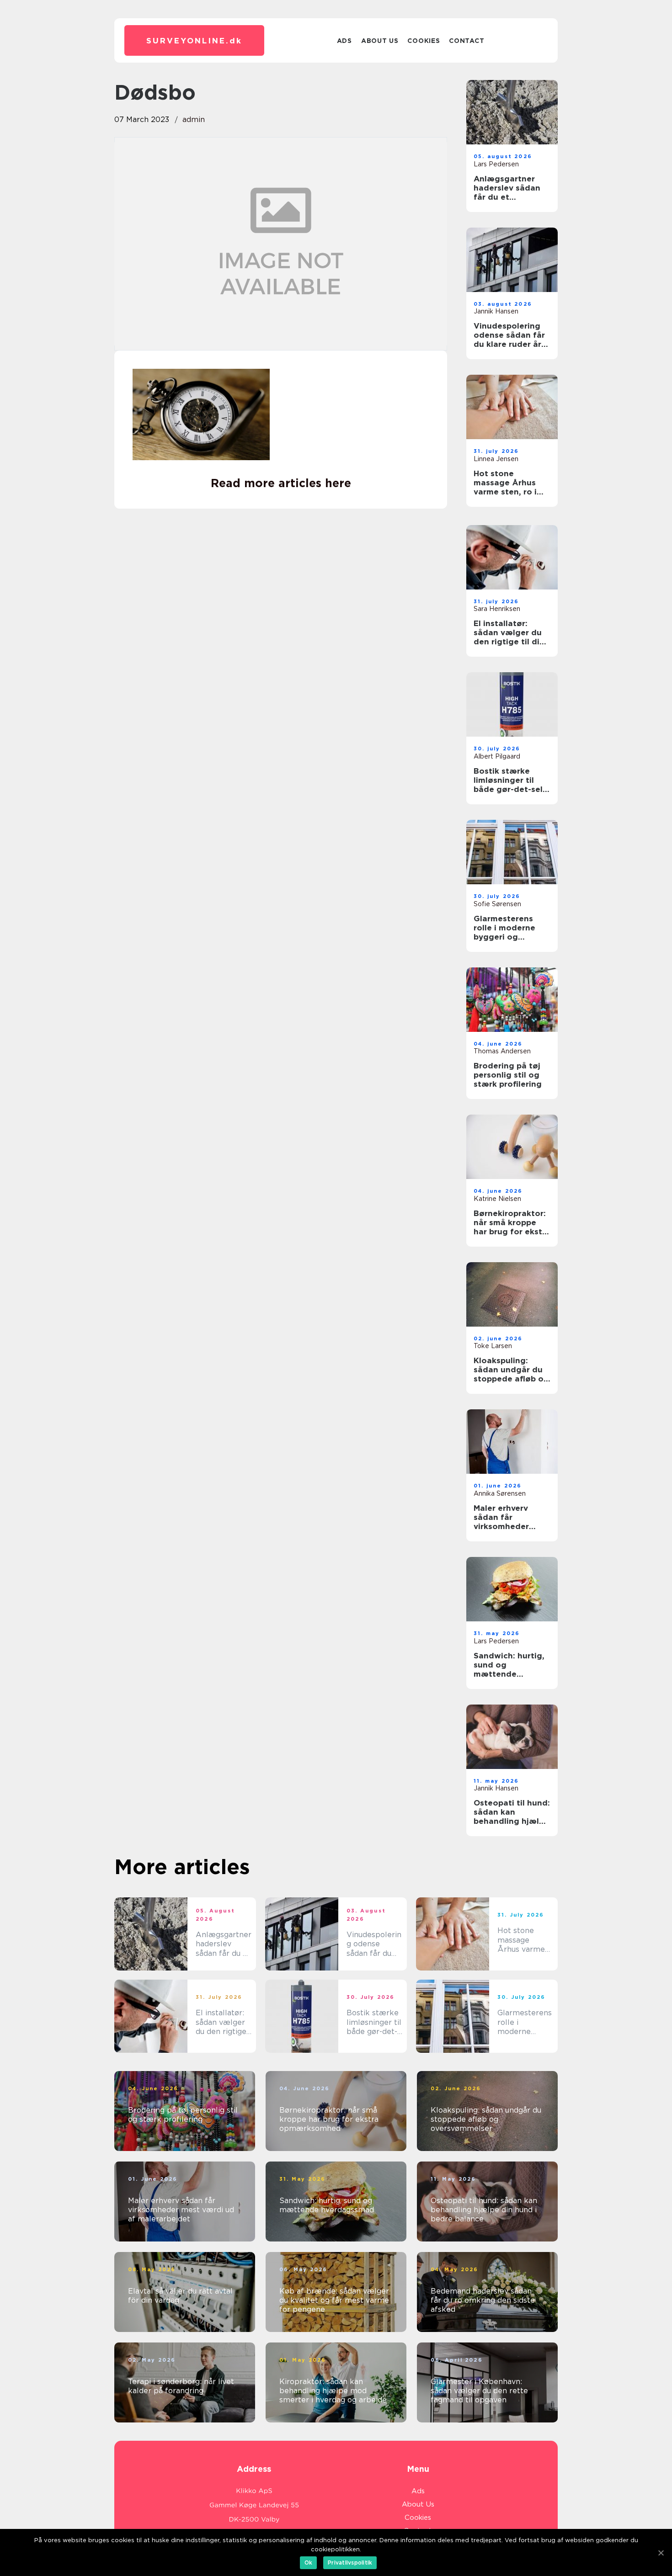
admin (194, 120)
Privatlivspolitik (350, 2563)
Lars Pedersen (496, 164)
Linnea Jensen (496, 459)
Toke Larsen (493, 1346)
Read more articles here (281, 483)
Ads (344, 41)
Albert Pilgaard (497, 756)
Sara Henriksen (497, 609)
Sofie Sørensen (497, 904)
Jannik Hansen (496, 311)
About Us (380, 41)
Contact (467, 41)
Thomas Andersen (502, 1051)
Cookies (424, 41)
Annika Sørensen (500, 1493)
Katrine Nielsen (497, 1199)
